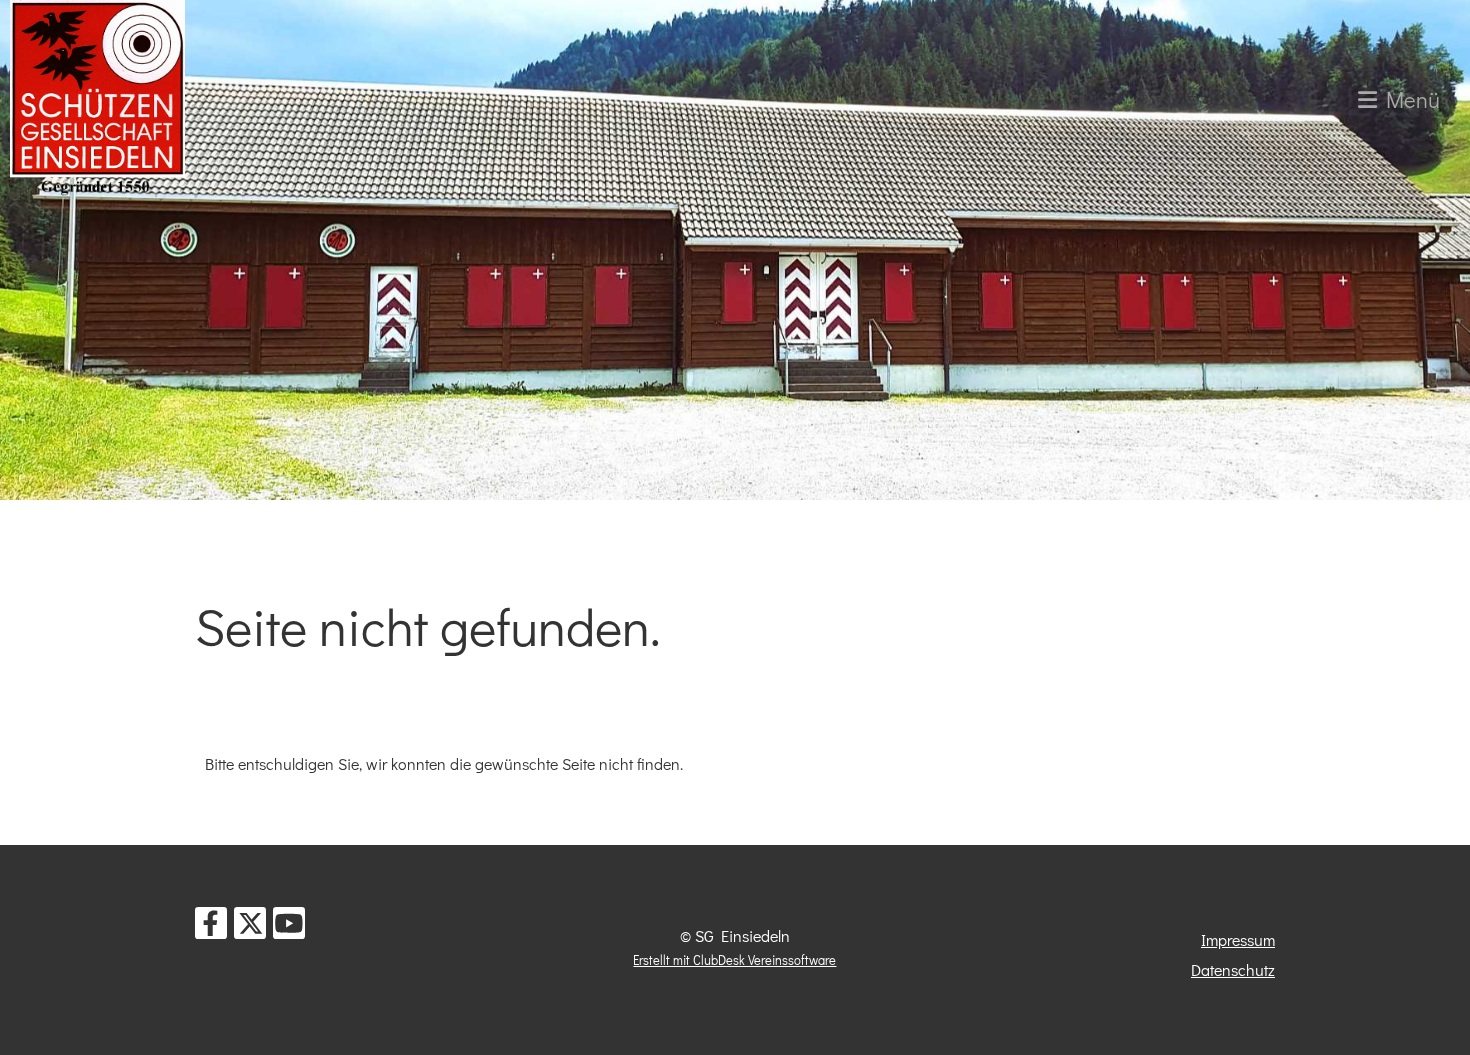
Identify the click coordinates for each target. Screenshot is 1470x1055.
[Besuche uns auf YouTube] (289, 926)
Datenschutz (1233, 969)
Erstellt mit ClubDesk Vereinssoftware (734, 960)
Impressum (1238, 939)
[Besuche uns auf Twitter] (250, 926)
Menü (1408, 99)
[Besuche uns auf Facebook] (211, 926)
